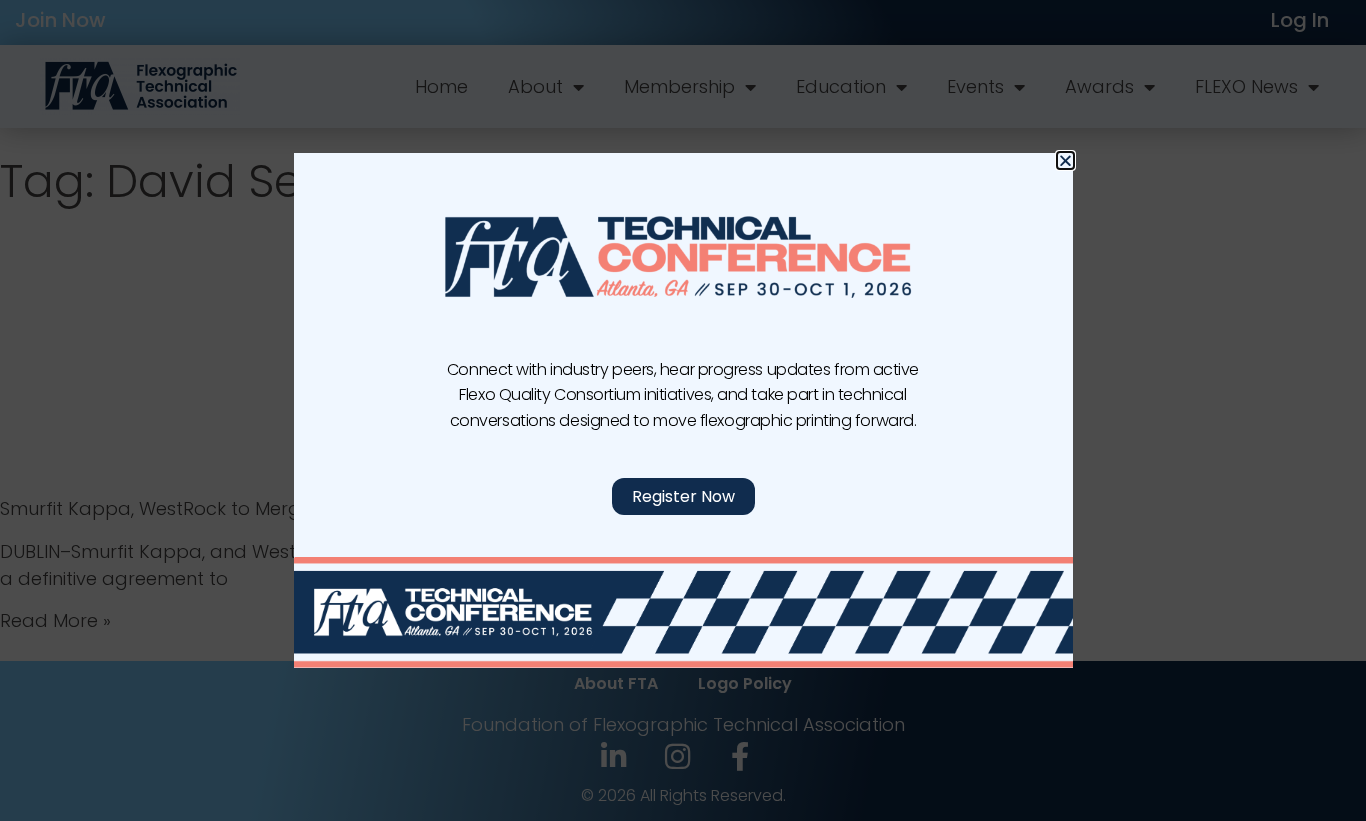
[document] (683, 410)
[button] (1065, 160)
